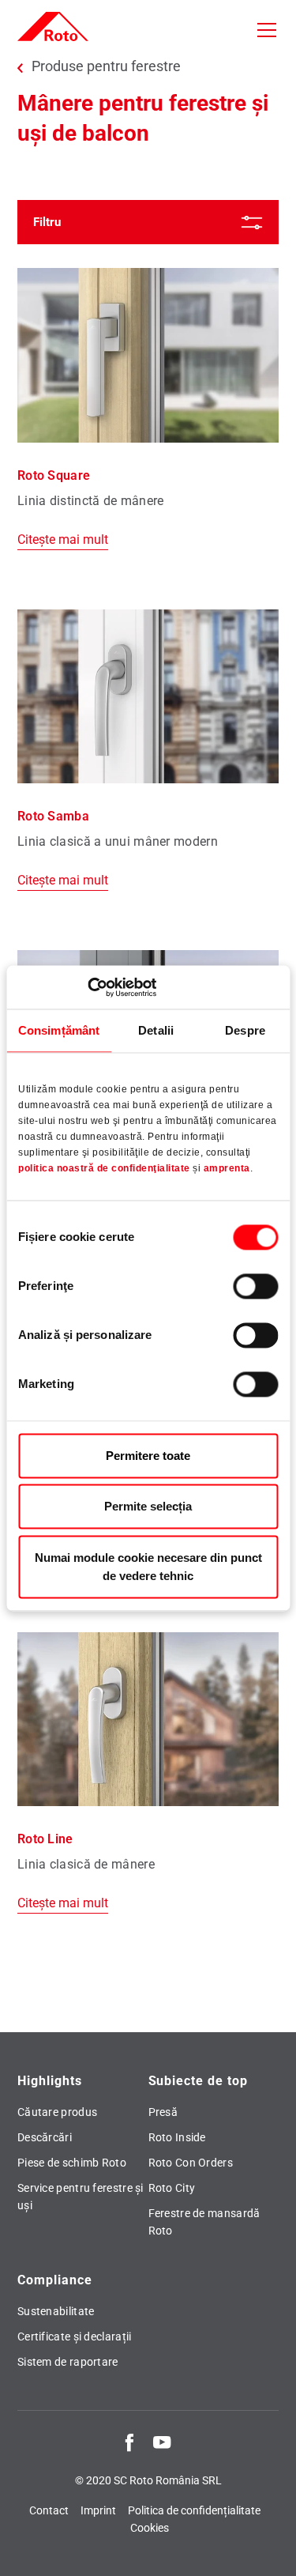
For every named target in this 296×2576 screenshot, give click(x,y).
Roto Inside (177, 2137)
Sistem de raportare (68, 2362)
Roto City (172, 2188)
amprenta (227, 1168)
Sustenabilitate (56, 2311)
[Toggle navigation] (267, 30)
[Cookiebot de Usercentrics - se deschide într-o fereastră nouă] (87, 987)
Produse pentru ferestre (106, 66)
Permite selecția (148, 1507)
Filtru (47, 222)
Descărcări (45, 2137)
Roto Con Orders (191, 2163)
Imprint (98, 2510)
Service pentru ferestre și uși (81, 2197)
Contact (49, 2510)
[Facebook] (129, 2442)
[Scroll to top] (269, 2549)
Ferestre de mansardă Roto (204, 2222)
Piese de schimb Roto (72, 2163)
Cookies (150, 2528)
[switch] (255, 1286)
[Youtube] (162, 2442)
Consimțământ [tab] (59, 1030)
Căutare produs (57, 2112)
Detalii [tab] (156, 1030)
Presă (163, 2112)
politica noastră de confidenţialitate (104, 1168)
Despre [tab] (245, 1030)
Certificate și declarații (75, 2337)
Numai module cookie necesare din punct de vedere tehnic (148, 1567)
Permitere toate (148, 1456)
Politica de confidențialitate (194, 2510)
